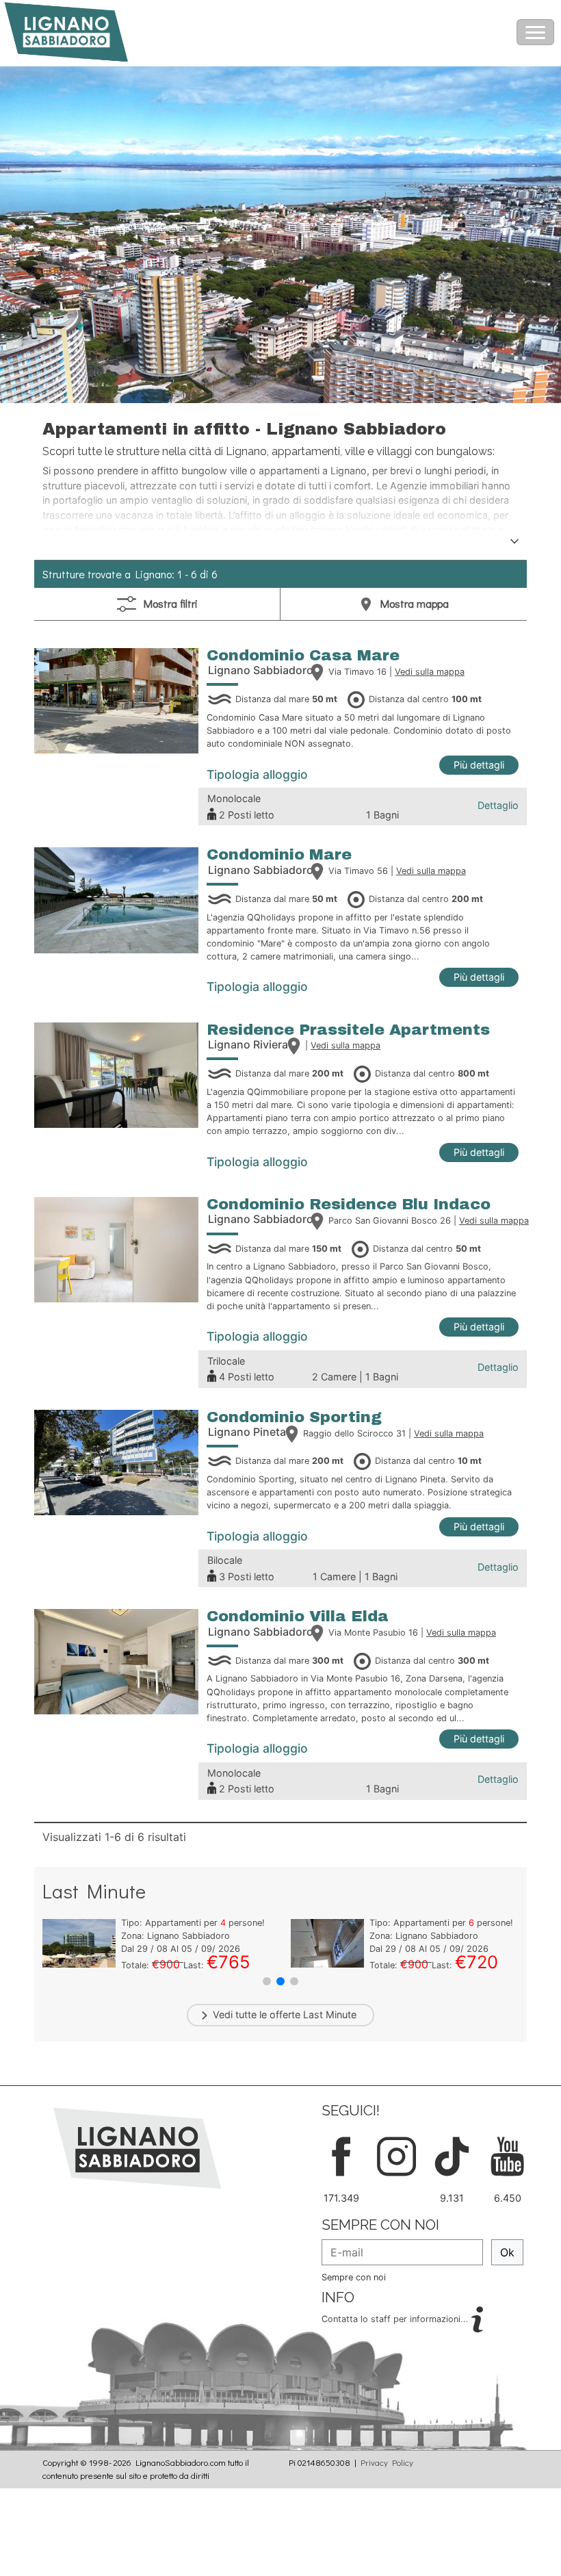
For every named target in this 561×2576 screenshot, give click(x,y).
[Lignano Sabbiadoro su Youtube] (507, 2155)
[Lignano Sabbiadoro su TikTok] (452, 2155)
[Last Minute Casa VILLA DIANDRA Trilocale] (79, 1942)
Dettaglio (498, 805)
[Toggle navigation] (535, 32)
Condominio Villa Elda (298, 1616)
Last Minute (330, 2014)
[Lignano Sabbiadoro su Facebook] (341, 2155)
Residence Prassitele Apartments (348, 1030)
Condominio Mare (279, 854)
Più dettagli (479, 765)
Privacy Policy (387, 2462)
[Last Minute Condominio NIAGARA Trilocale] (327, 1942)
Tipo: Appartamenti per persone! (193, 1923)
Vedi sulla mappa (430, 672)
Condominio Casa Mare (303, 655)
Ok (507, 2252)
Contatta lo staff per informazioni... (396, 2319)
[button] (267, 1981)
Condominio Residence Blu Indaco (349, 1204)
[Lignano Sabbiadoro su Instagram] (396, 2155)
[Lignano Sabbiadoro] (137, 2148)
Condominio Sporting (294, 1417)
